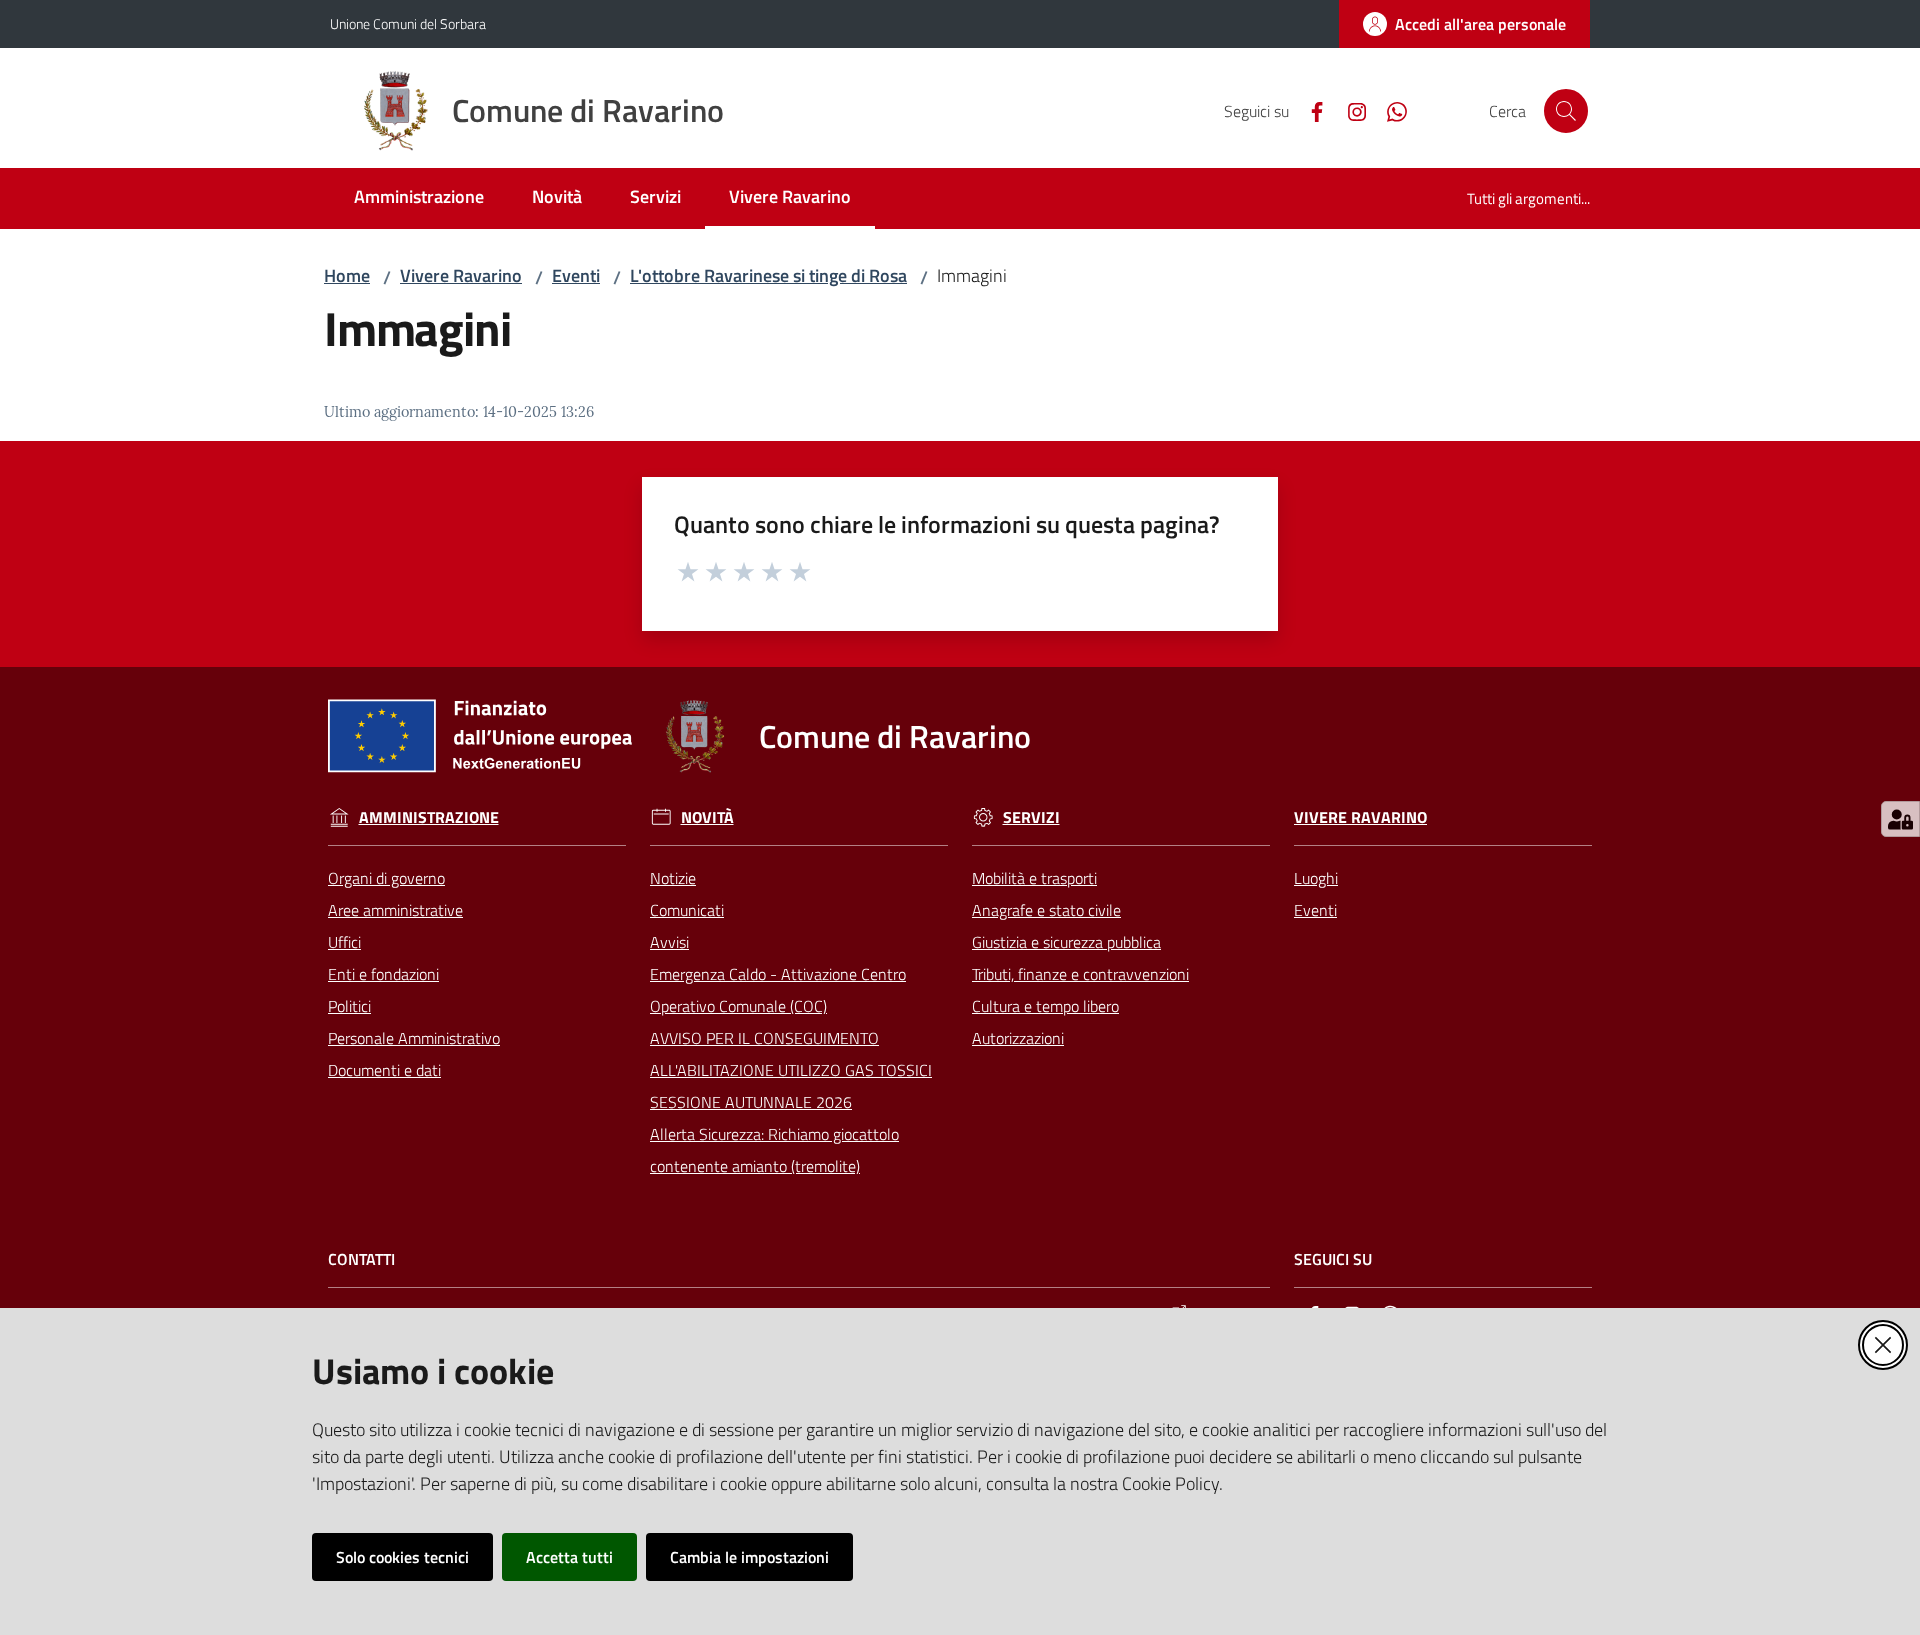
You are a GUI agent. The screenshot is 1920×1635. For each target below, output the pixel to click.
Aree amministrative (395, 910)
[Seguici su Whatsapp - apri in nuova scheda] (1389, 110)
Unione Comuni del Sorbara (408, 23)
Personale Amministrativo (414, 1038)
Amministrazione (429, 817)
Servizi (1031, 817)
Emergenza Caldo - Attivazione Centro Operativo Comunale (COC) (778, 990)
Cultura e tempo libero (1045, 1006)
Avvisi (669, 942)
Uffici (344, 942)
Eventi (576, 275)
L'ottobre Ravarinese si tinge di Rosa (768, 275)
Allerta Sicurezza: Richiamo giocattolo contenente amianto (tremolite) (774, 1150)
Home (347, 275)
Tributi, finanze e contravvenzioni (1080, 974)
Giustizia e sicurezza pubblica (1066, 942)
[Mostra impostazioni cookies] (1900, 819)
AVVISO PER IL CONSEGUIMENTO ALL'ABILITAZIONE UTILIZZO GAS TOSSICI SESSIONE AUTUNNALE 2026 (791, 1070)
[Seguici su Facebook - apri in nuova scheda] (1309, 110)
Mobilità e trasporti (1034, 878)
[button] (1566, 111)
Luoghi (1316, 878)
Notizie (673, 878)
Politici (349, 1006)
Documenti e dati (384, 1070)
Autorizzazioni (1018, 1038)
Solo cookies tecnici (402, 1557)
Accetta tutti (569, 1557)
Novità (707, 817)
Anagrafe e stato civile (1046, 910)
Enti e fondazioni (383, 974)
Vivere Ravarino (461, 275)
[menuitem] (419, 198)
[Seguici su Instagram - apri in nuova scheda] (1349, 110)
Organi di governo (386, 878)
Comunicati (687, 910)
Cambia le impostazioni (749, 1557)
